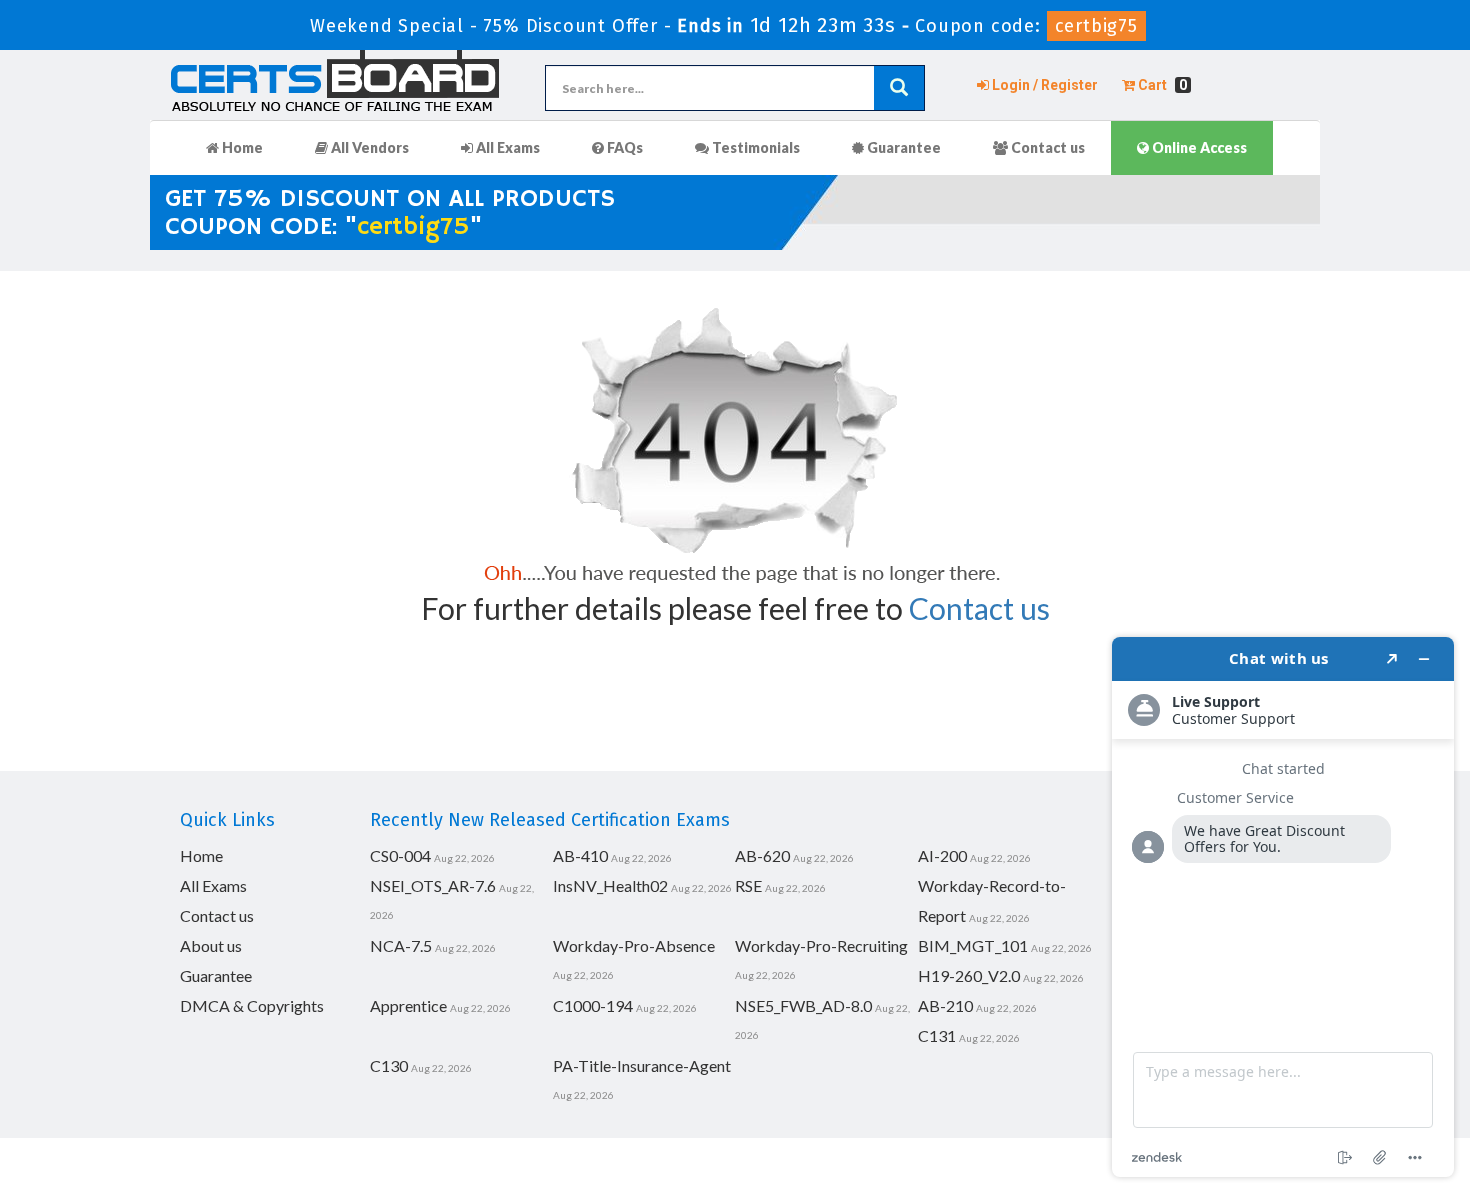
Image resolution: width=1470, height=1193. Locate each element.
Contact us (1046, 147)
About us (211, 945)
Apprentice (408, 1005)
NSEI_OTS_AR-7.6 (433, 885)
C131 (937, 1035)
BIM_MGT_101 (973, 945)
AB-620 (762, 855)
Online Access (1198, 147)
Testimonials (754, 147)
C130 (389, 1065)
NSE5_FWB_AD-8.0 (803, 1005)
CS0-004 (400, 855)
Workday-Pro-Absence (634, 945)
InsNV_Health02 (610, 885)
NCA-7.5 (401, 945)
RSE (748, 885)
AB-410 (580, 855)
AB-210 (945, 1005)
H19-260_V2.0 (969, 975)
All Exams (506, 147)
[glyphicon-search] (899, 88)
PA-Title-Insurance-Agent (642, 1065)
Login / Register (1043, 85)
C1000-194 (593, 1005)
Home (241, 147)
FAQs (623, 147)
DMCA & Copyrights (252, 1005)
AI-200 (942, 855)
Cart (1161, 85)
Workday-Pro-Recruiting (821, 945)
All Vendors (368, 147)
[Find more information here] (1283, 907)
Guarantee (902, 147)
